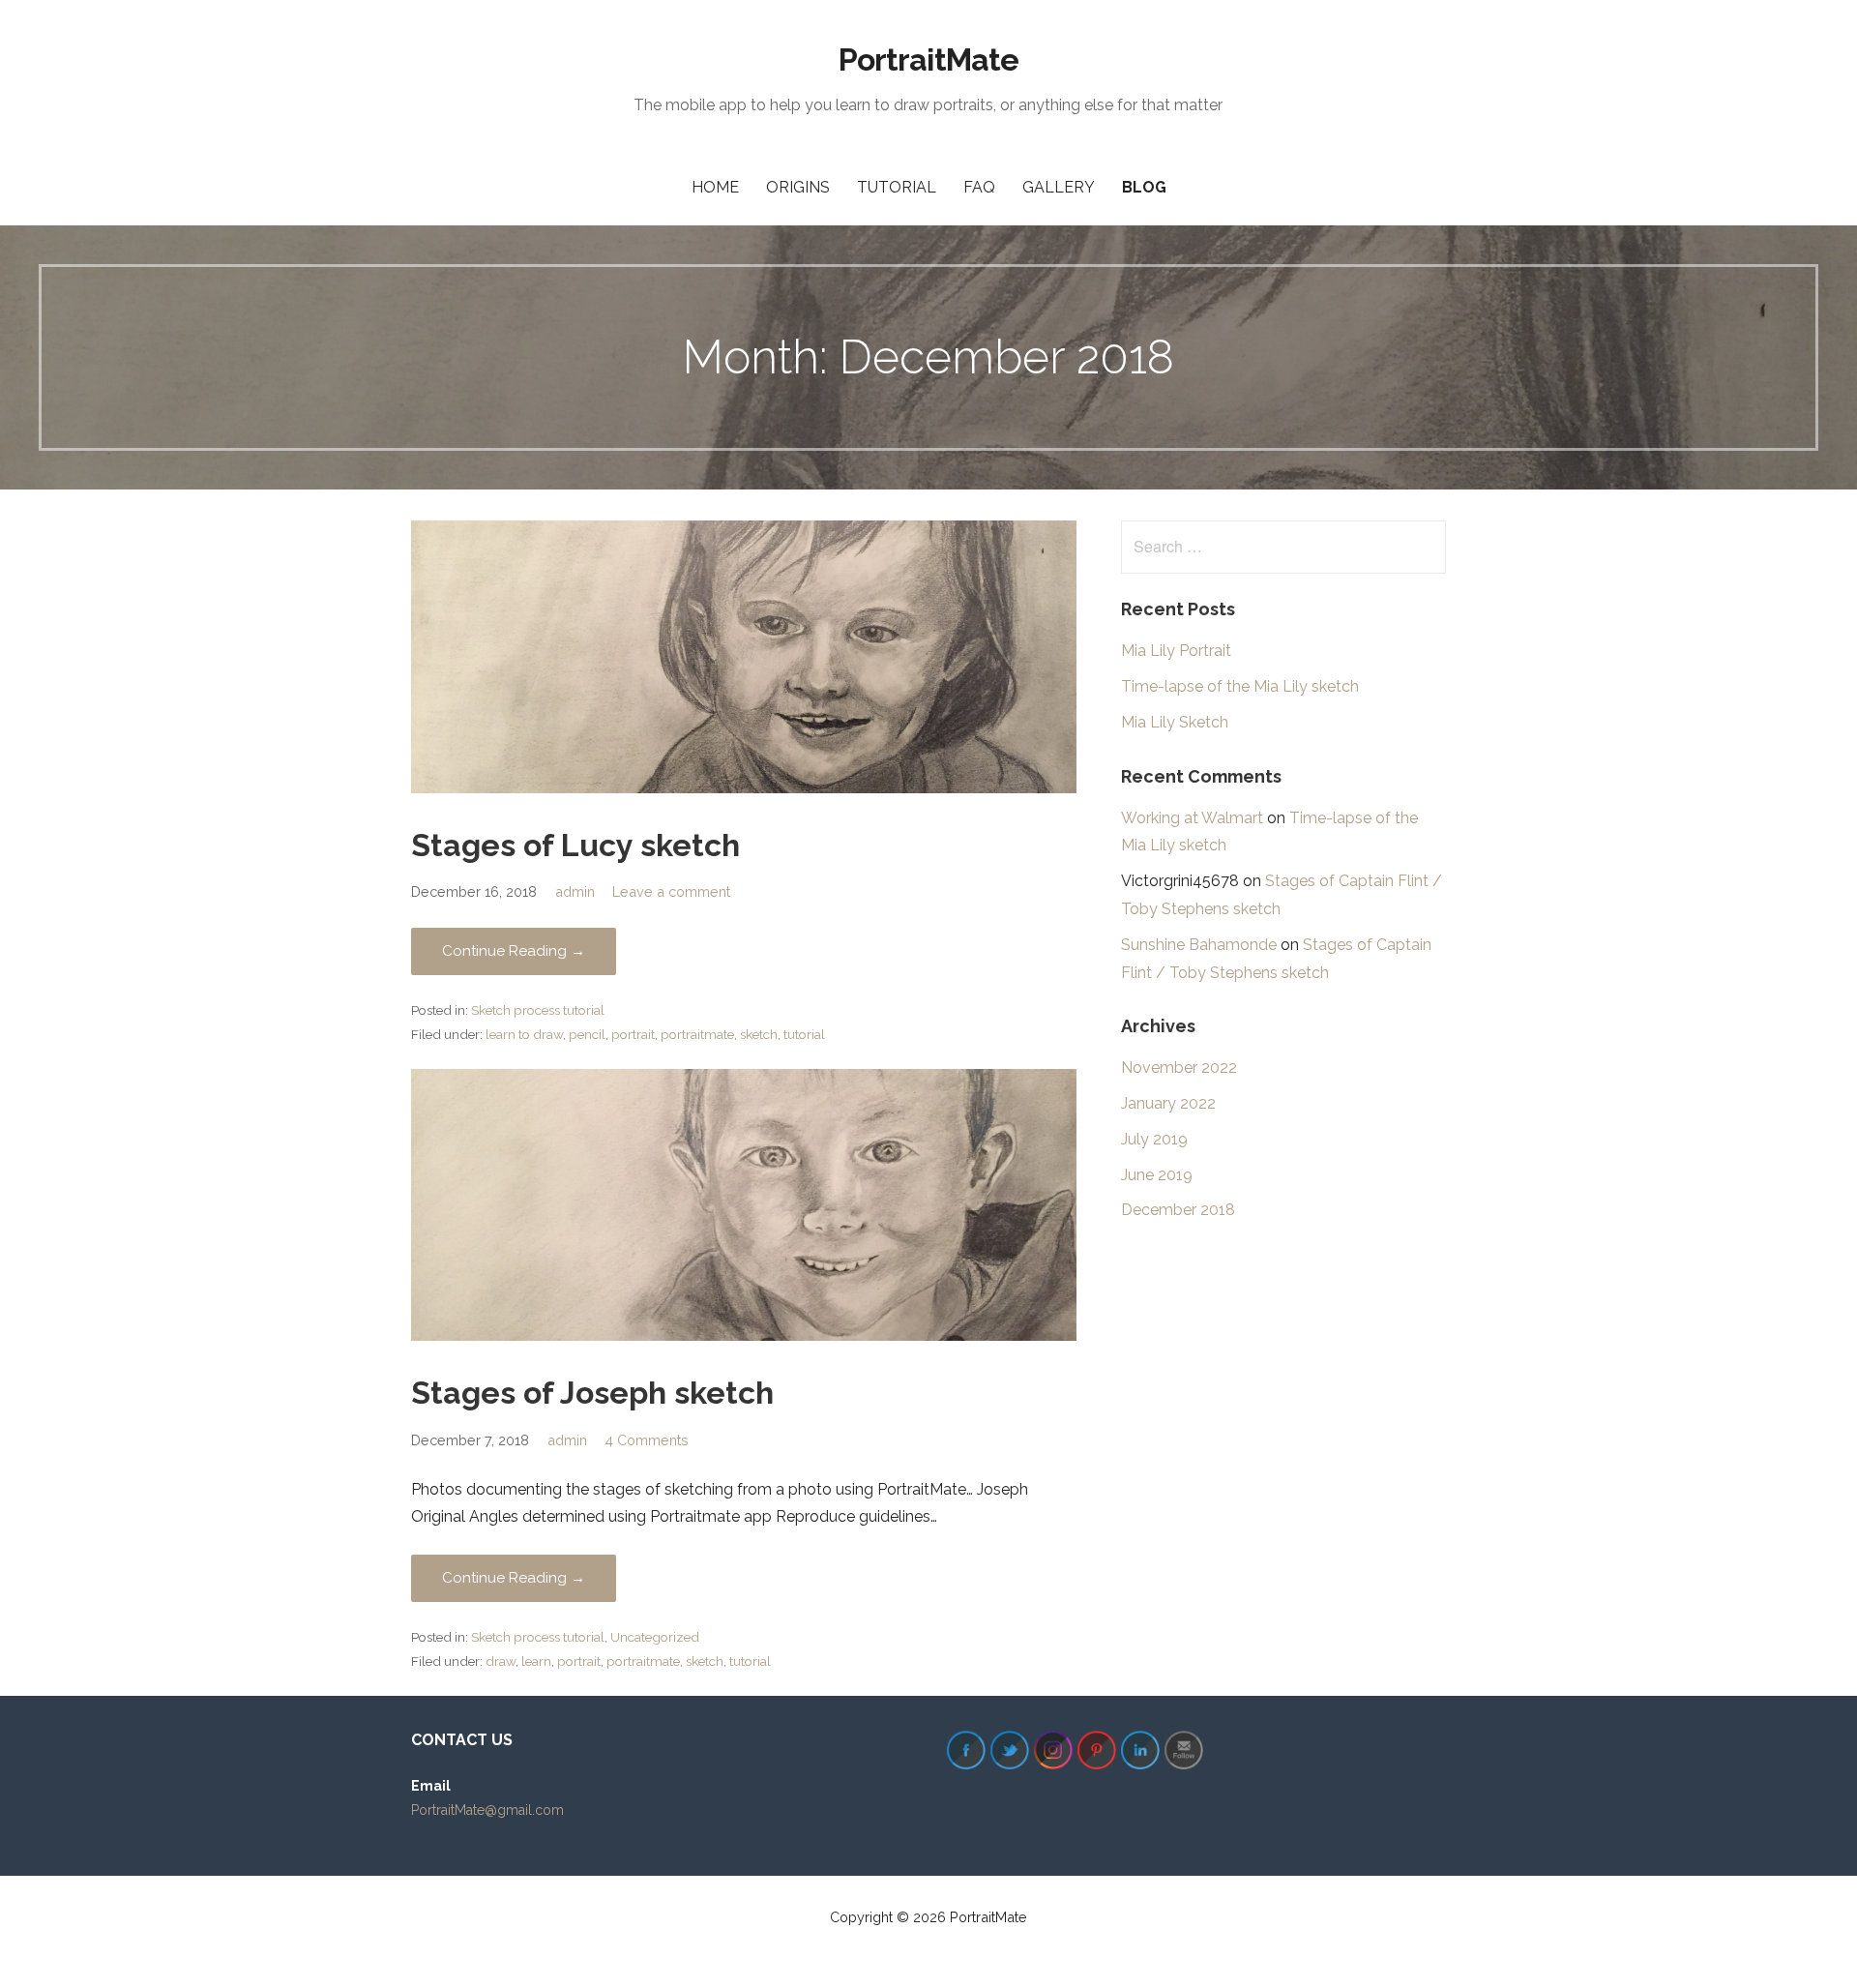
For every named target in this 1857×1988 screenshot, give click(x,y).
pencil (587, 1034)
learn (536, 1661)
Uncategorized (655, 1637)
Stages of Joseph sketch (592, 1393)
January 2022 (1168, 1103)
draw (501, 1661)
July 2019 (1154, 1139)
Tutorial (897, 187)
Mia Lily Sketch (1175, 722)
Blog (1144, 187)
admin (575, 891)
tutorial (804, 1034)
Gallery (1059, 187)
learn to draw (524, 1034)
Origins (798, 187)
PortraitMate (928, 59)
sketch (759, 1034)
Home (715, 187)
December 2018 (1178, 1210)
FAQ (979, 187)
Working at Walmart (1192, 818)
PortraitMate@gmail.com (487, 1810)
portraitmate (697, 1034)
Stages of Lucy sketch (575, 845)
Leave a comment (671, 891)
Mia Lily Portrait (1176, 651)
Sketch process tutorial (538, 1010)
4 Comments (647, 1440)
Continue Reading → (514, 951)
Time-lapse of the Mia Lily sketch (1240, 686)
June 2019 (1157, 1175)
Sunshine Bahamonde (1199, 945)
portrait (633, 1034)
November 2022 (1179, 1068)
